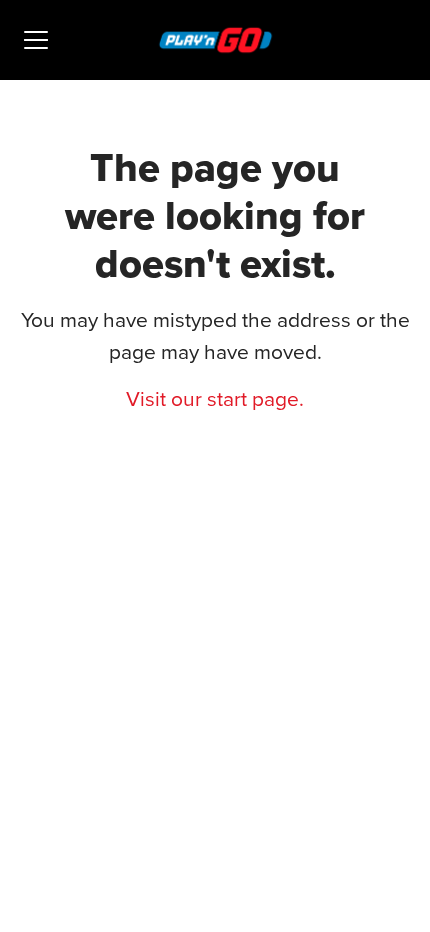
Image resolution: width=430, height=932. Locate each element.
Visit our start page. (215, 398)
